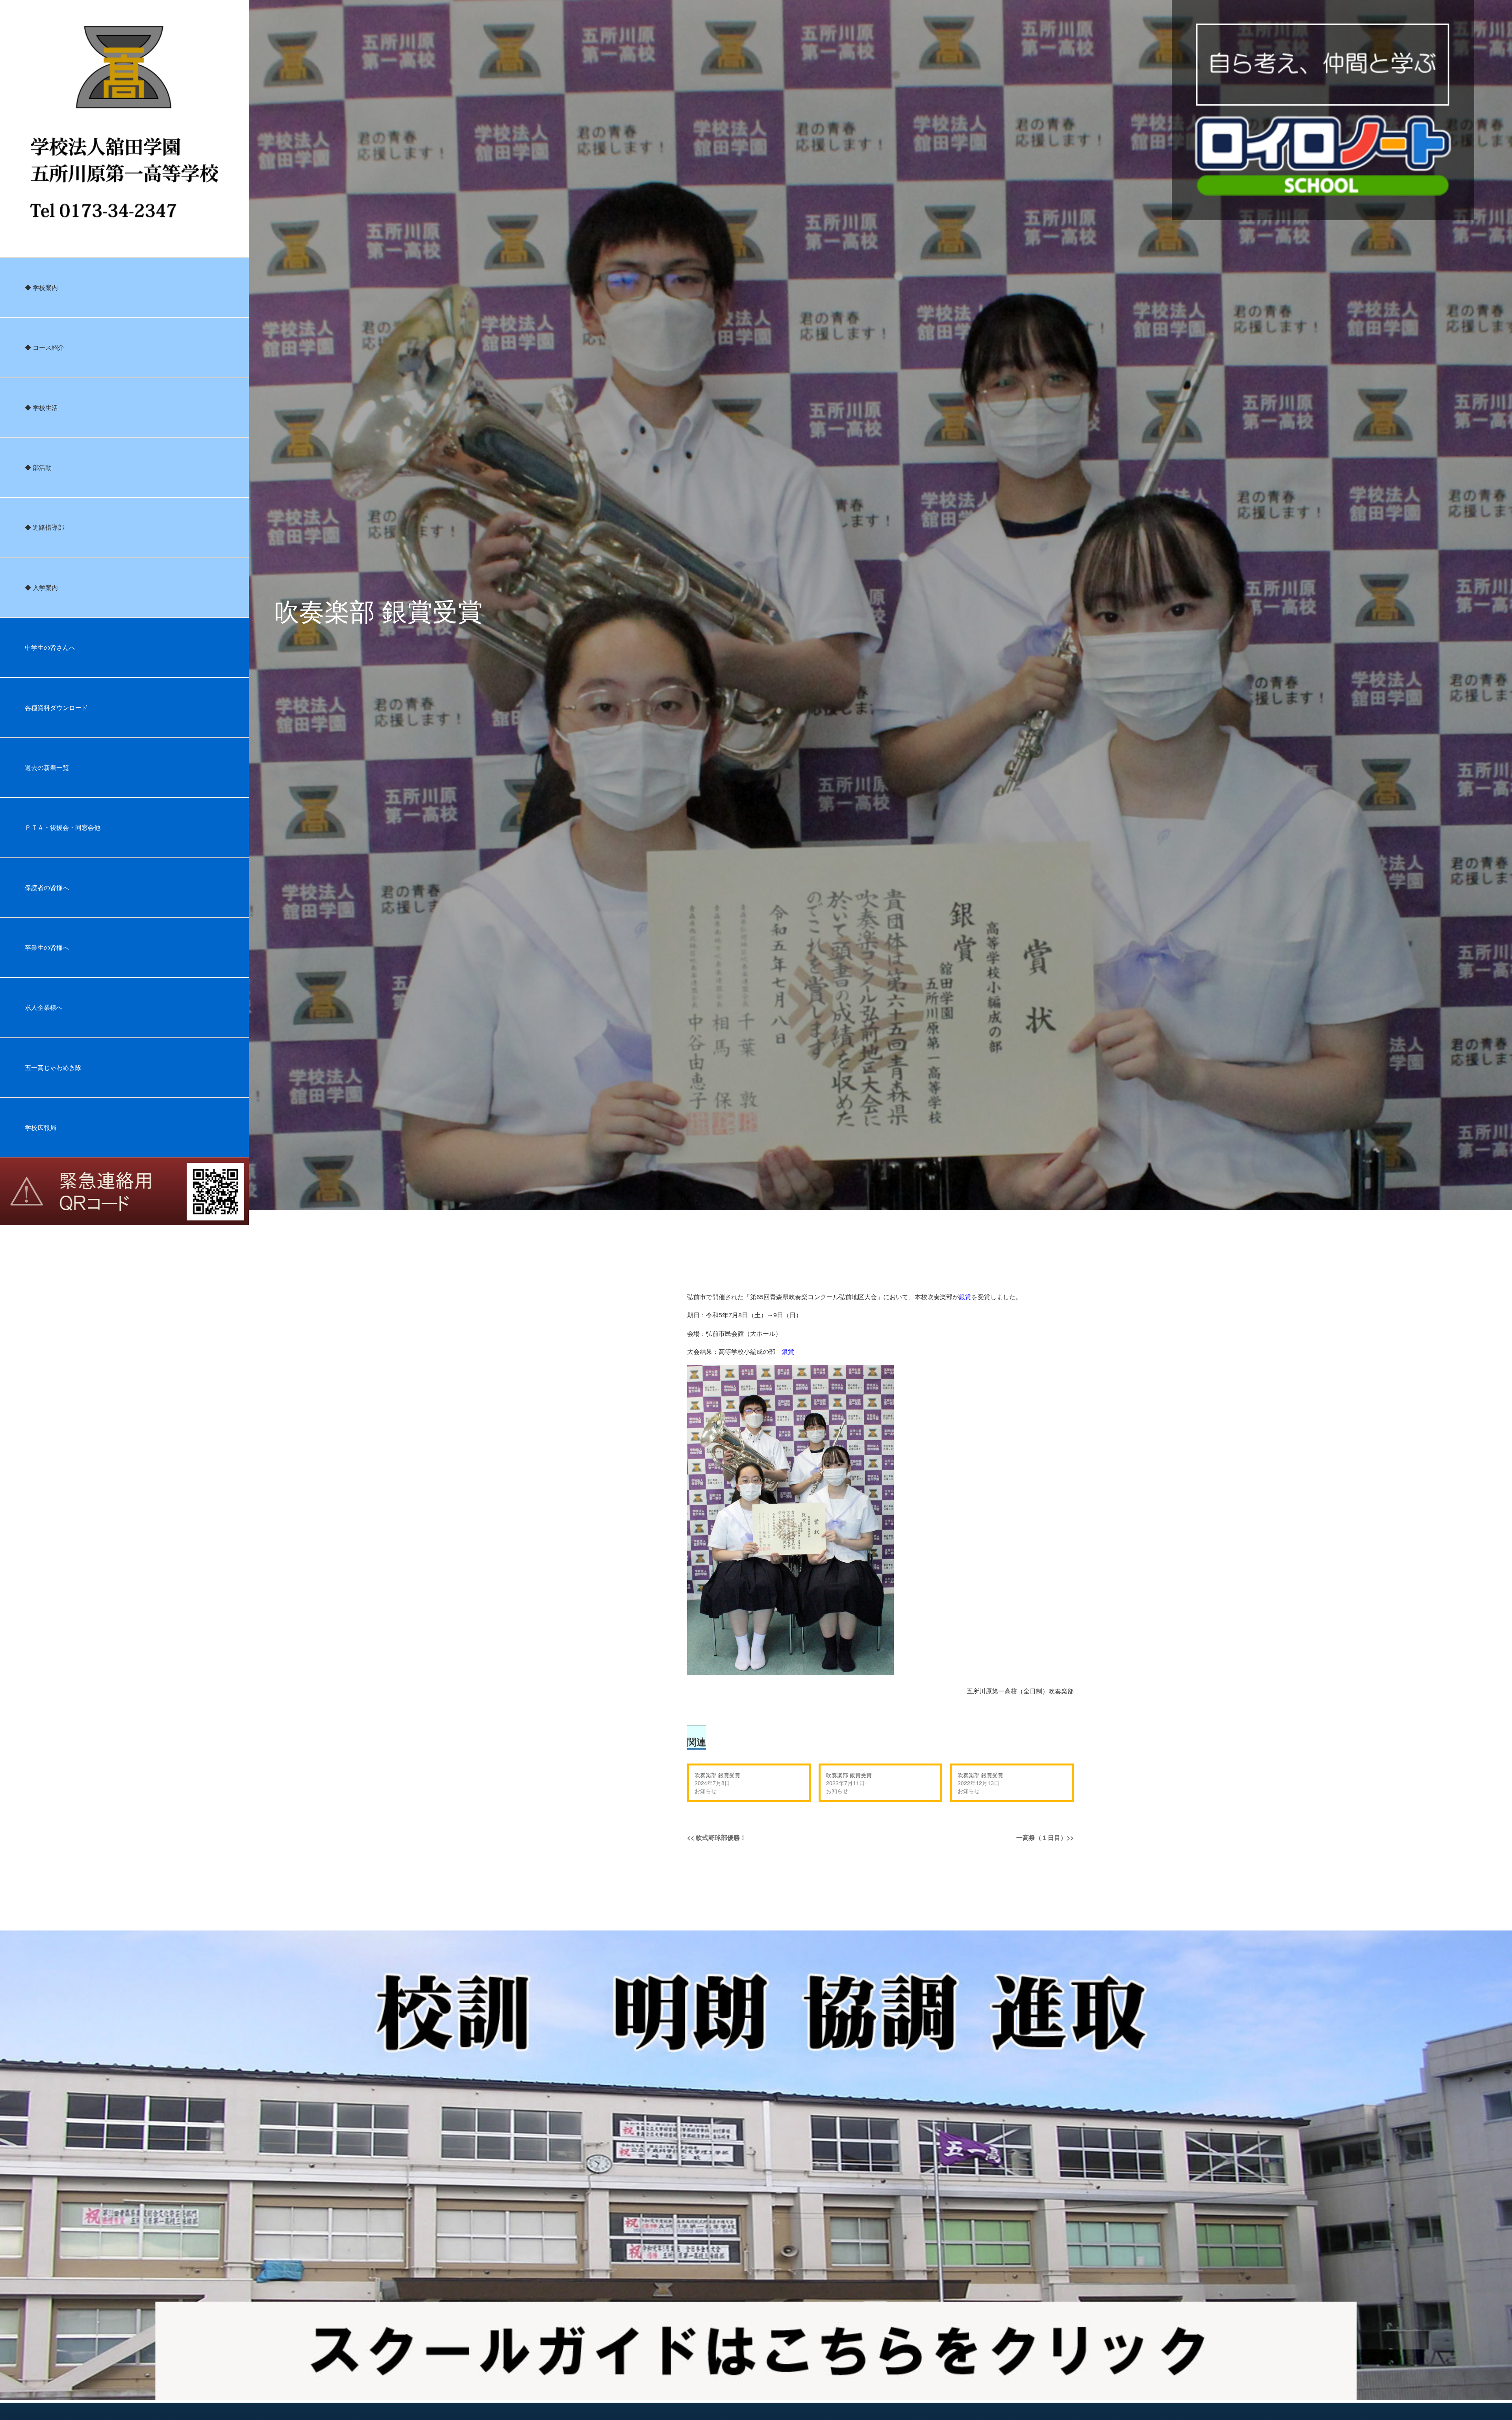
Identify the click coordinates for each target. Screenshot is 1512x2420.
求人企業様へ (44, 1007)
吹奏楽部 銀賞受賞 (717, 1775)
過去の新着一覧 (47, 767)
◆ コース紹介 (44, 347)
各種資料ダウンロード (56, 707)
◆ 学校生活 (41, 407)
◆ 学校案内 (41, 287)
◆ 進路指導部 (44, 527)
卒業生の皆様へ (47, 947)
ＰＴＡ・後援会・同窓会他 (63, 827)
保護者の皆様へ (47, 887)
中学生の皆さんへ (50, 647)
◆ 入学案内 (41, 587)
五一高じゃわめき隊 (53, 1067)
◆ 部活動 (38, 467)
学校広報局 (41, 1127)
